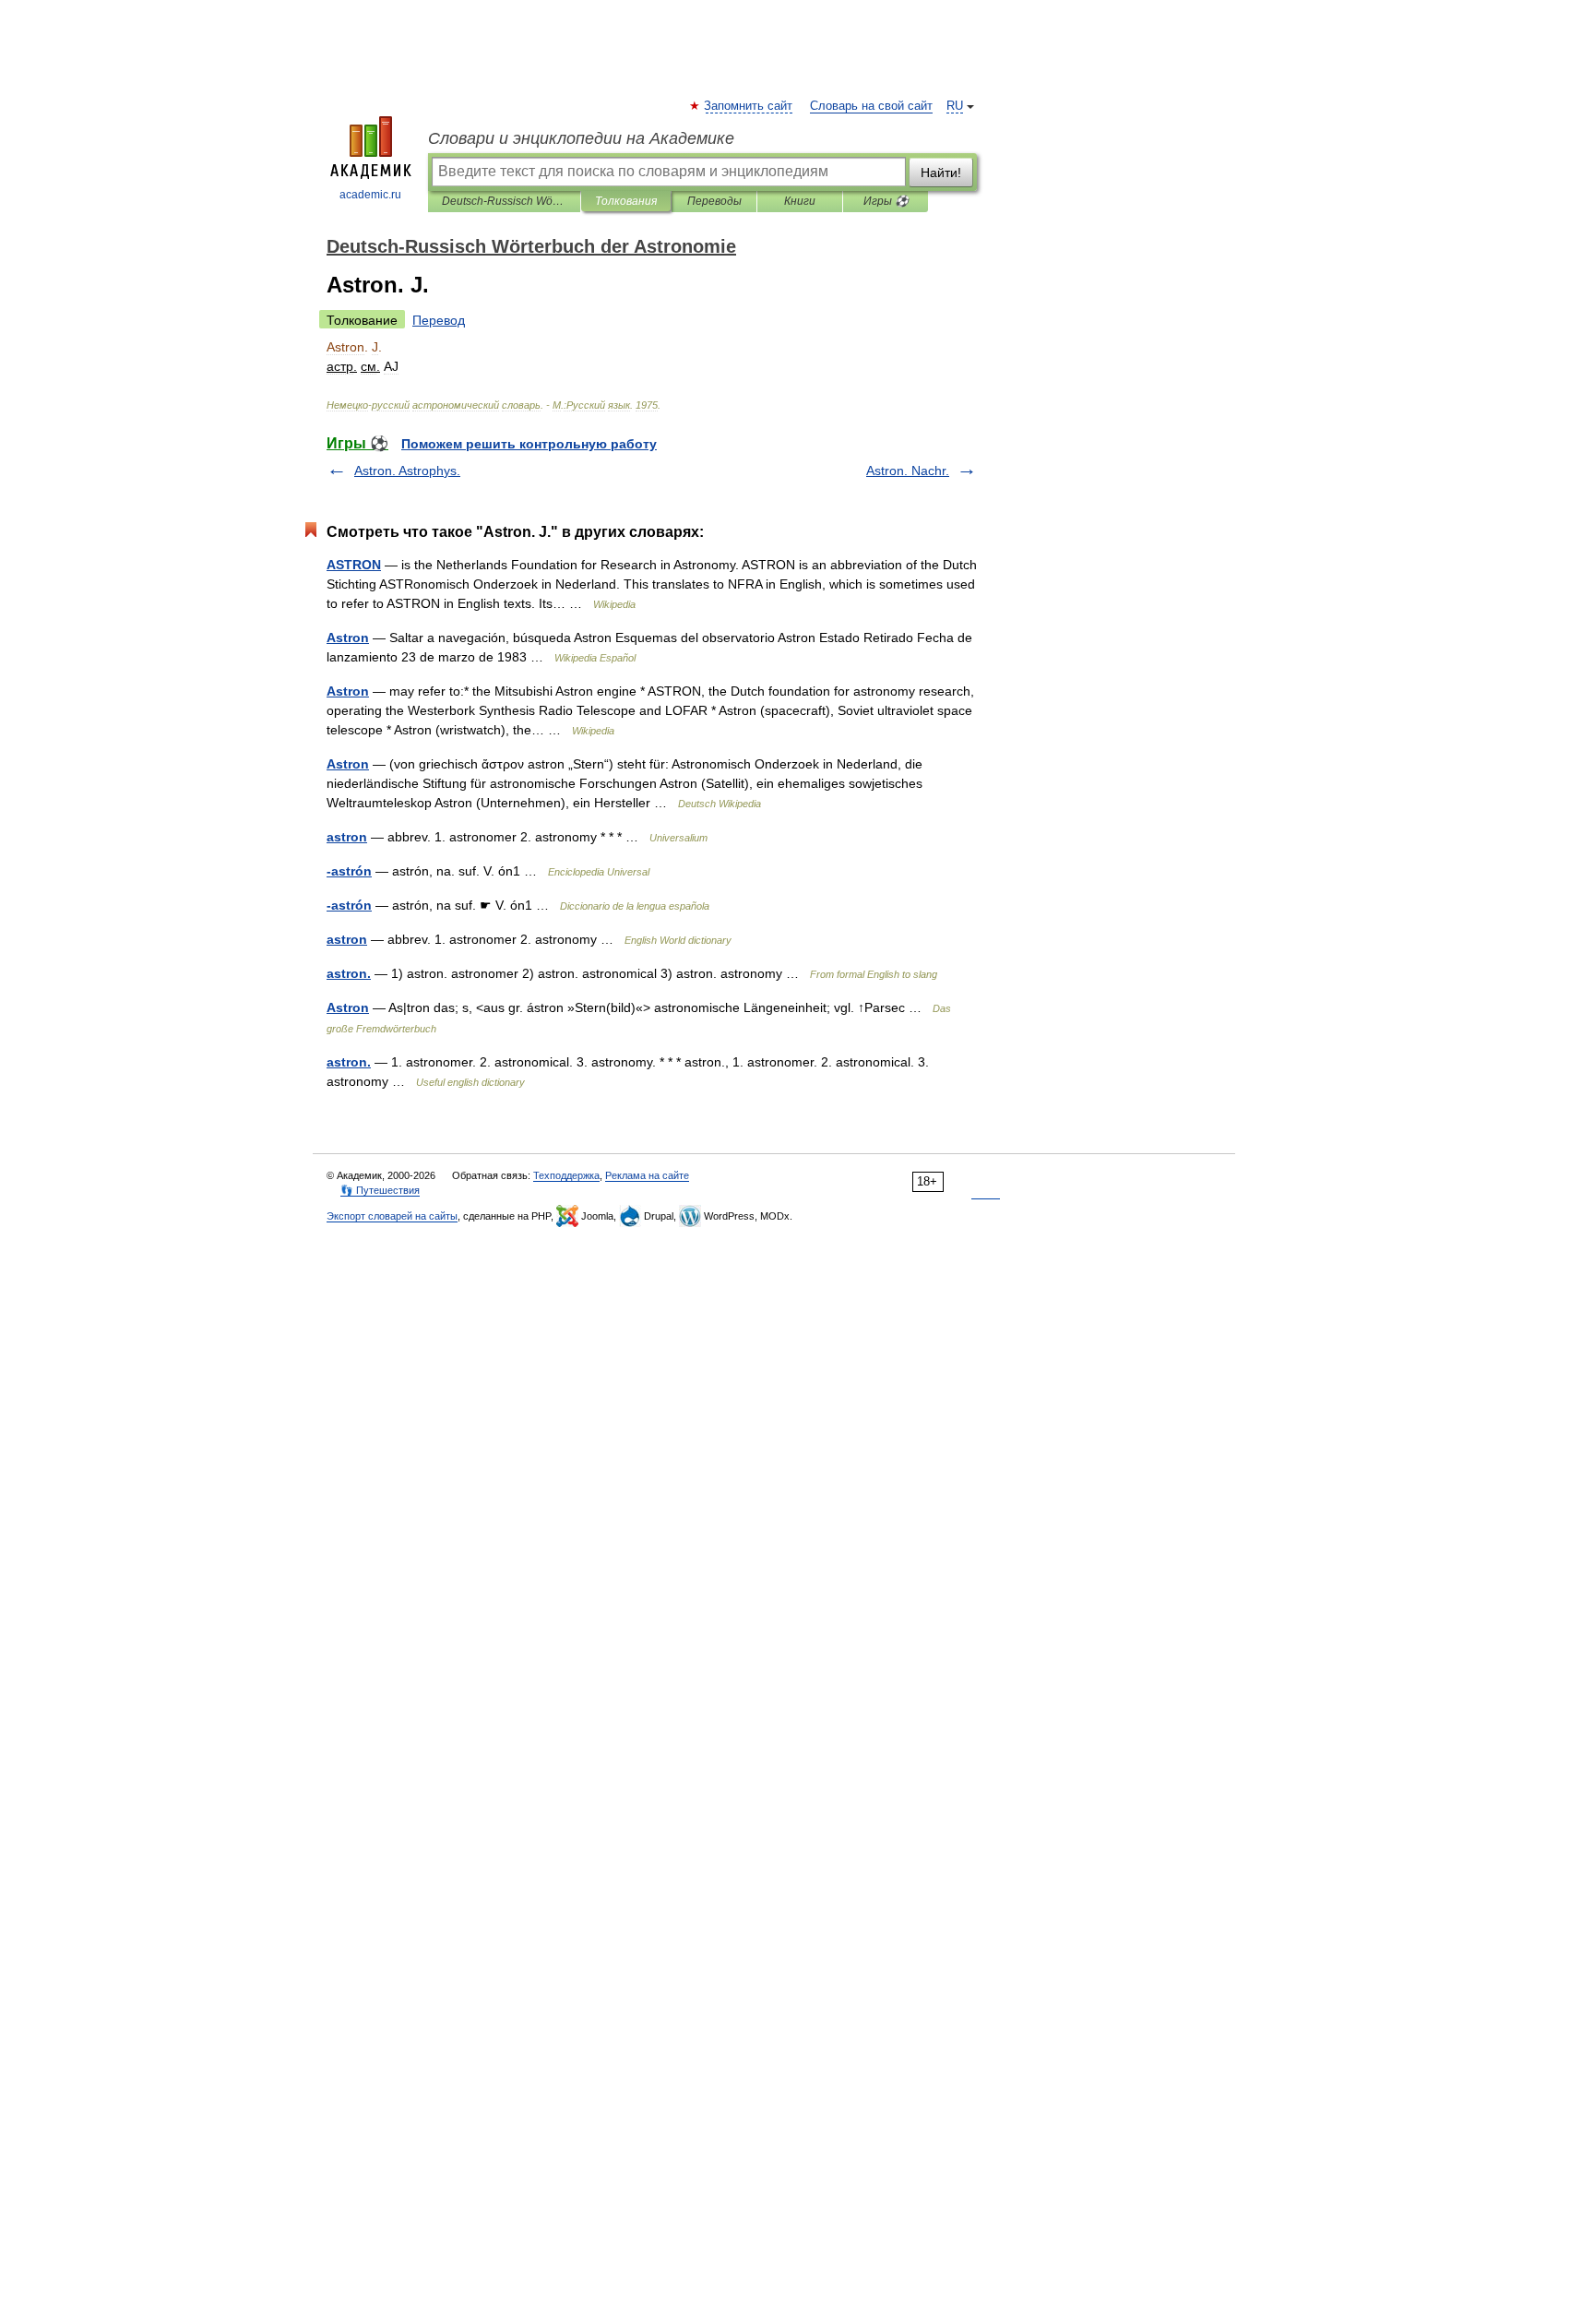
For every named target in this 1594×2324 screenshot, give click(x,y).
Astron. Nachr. (908, 471)
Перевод (439, 320)
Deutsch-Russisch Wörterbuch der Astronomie (504, 201)
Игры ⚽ (886, 201)
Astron (348, 638)
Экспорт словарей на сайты (392, 1216)
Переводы (714, 201)
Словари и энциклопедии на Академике (581, 138)
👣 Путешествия (380, 1190)
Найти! (941, 173)
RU (955, 106)
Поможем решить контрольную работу (529, 444)
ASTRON (354, 565)
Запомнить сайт (749, 106)
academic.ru (370, 195)
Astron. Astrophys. (407, 471)
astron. (349, 973)
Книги (800, 201)
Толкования (626, 201)
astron (347, 837)
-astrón (349, 871)
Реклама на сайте (647, 1175)
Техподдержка (566, 1175)
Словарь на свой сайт (871, 106)
